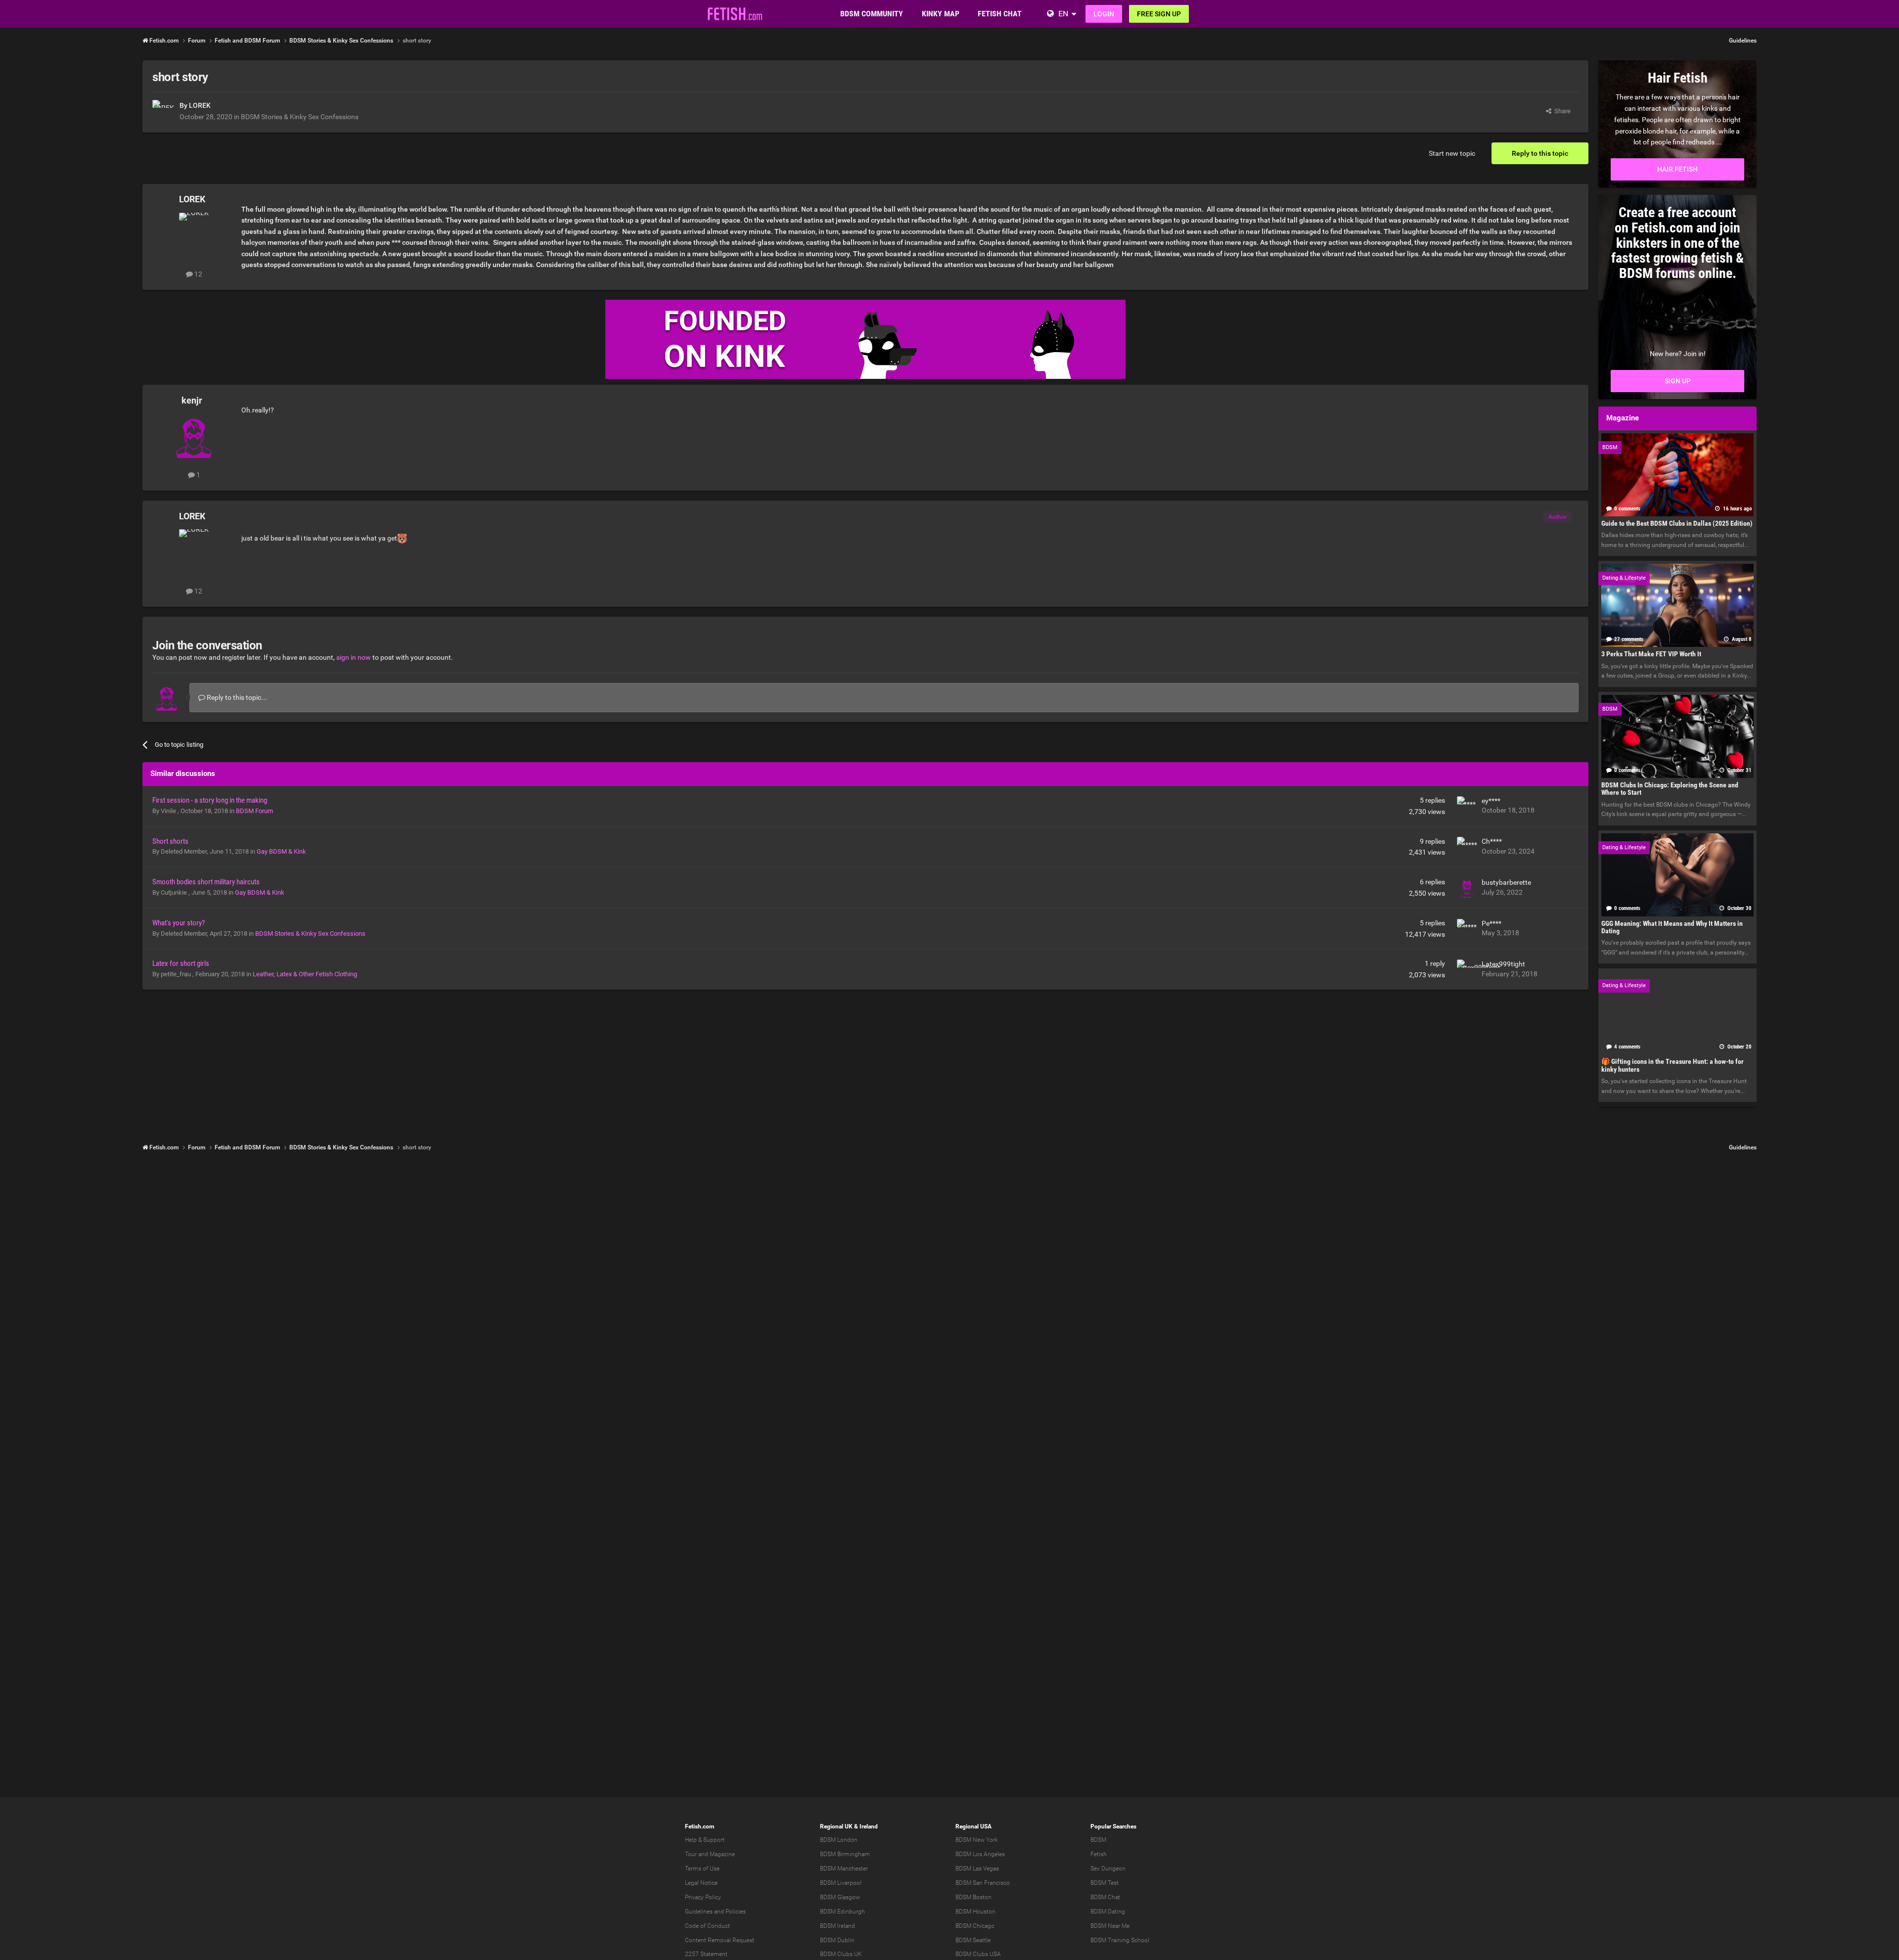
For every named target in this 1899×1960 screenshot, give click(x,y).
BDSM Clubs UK (841, 1954)
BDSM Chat (1105, 1897)
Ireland (869, 1826)
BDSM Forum (254, 811)
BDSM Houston (975, 1912)
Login (1104, 14)
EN (1063, 14)
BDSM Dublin (837, 1940)
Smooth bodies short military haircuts (206, 882)
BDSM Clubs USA (978, 1954)
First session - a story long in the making (210, 800)
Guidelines (1743, 41)
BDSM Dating (1108, 1912)
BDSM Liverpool (841, 1883)
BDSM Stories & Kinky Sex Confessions (300, 117)
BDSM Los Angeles (980, 1854)
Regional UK (836, 1826)
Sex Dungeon (1108, 1869)
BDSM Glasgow (840, 1897)
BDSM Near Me (1110, 1926)
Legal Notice (701, 1883)
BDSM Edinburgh (842, 1912)
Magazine (722, 1854)
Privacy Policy (703, 1897)
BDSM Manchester (844, 1869)
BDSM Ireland (837, 1926)
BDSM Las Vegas (977, 1869)
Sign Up (1678, 381)
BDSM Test (1105, 1883)
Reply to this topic (1540, 153)
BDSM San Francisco (983, 1883)
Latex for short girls (181, 963)
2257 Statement (706, 1954)
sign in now (354, 657)
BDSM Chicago (975, 1926)
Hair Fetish (1677, 169)
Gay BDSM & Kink (281, 851)
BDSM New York (977, 1840)
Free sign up (1159, 14)
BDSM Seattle (973, 1940)
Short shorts (170, 841)
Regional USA (973, 1826)
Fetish (1099, 1854)
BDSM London (839, 1840)
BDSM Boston (973, 1897)
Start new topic (1452, 153)
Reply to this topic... (236, 697)
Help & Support (705, 1840)
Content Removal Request (720, 1940)
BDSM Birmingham (845, 1854)
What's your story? (179, 923)
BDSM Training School (1120, 1940)
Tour (691, 1854)
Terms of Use (702, 1869)
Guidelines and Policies (715, 1912)
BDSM (1098, 1840)
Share (1561, 111)
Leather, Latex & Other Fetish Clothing (305, 974)
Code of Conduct (707, 1926)
